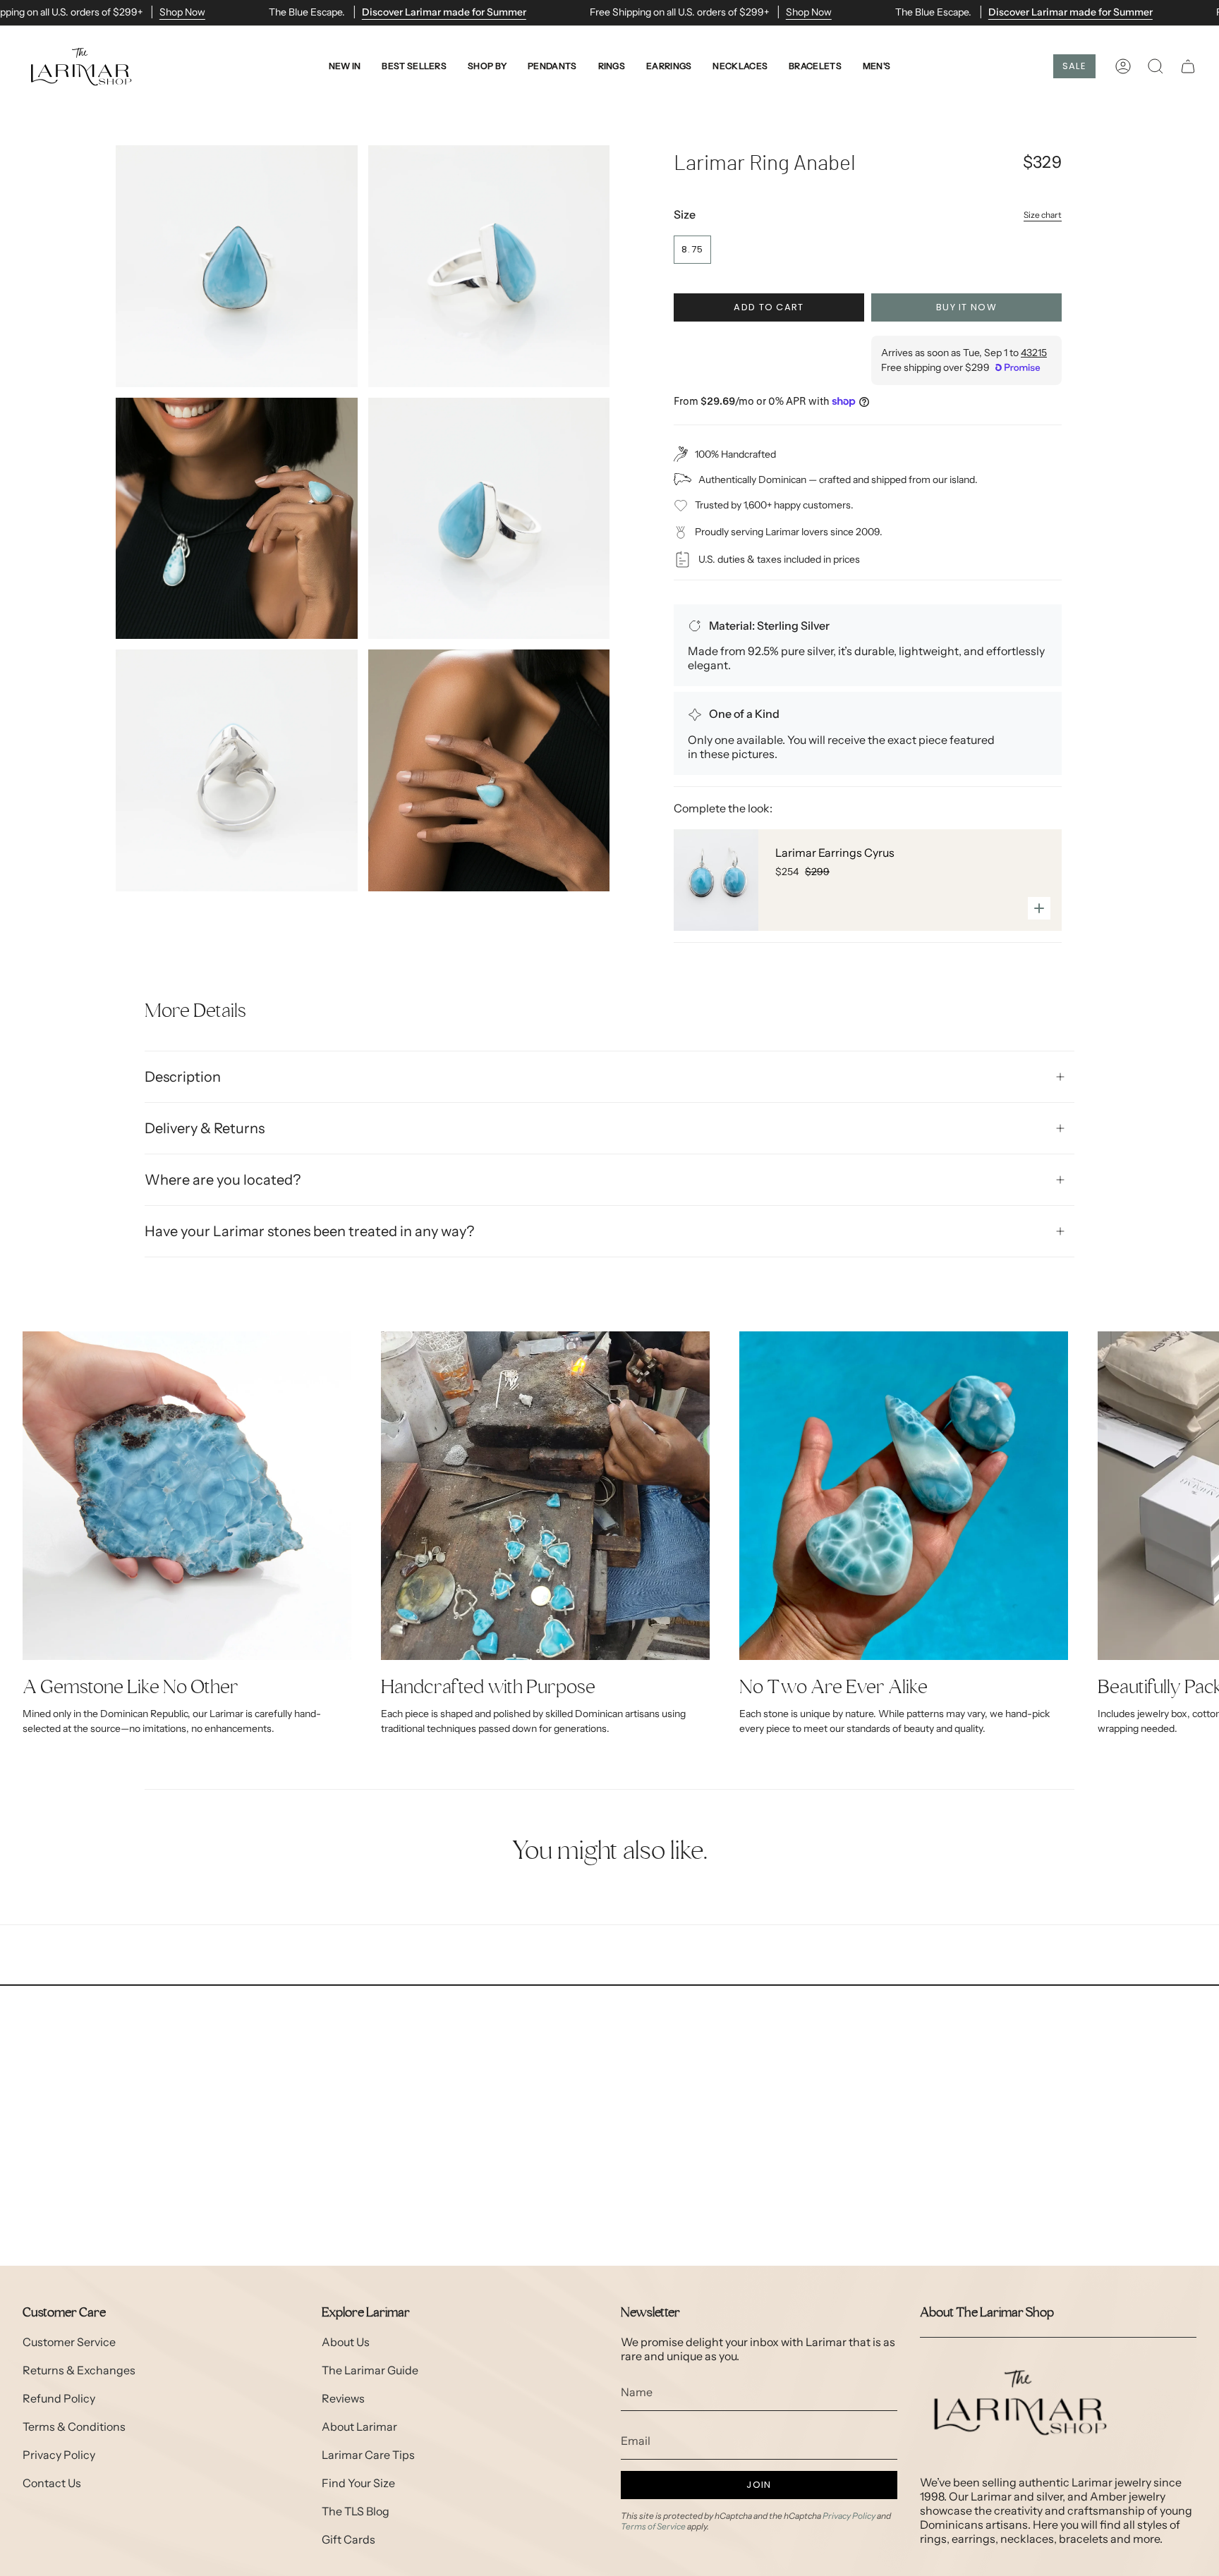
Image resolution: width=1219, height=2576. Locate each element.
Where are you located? (223, 1180)
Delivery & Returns (205, 1128)
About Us (346, 2342)
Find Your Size (358, 2483)
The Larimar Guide (370, 2370)
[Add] (1039, 908)
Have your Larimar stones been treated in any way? (309, 1231)
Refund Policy (59, 2398)
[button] (487, 67)
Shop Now (182, 12)
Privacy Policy (59, 2455)
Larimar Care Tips (368, 2455)
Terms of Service (653, 2526)
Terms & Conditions (74, 2427)
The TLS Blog (356, 2511)
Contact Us (52, 2483)
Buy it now (966, 307)
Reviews (343, 2398)
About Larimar (359, 2427)
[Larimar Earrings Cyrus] (716, 880)
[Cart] (1188, 66)
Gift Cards (348, 2539)
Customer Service (69, 2342)
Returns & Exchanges (79, 2370)
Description (183, 1077)
